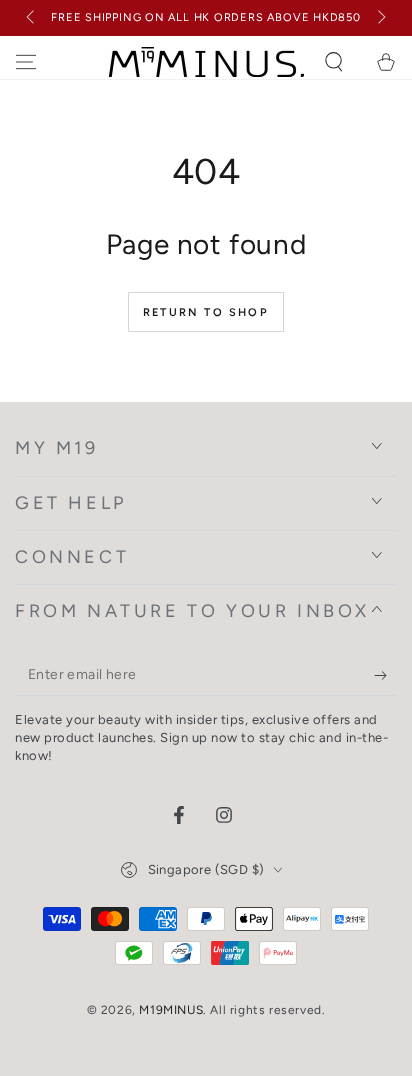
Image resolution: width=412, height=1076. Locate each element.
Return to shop (206, 312)
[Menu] (26, 62)
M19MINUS (171, 1010)
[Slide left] (32, 18)
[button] (334, 62)
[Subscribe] (385, 676)
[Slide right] (380, 18)
